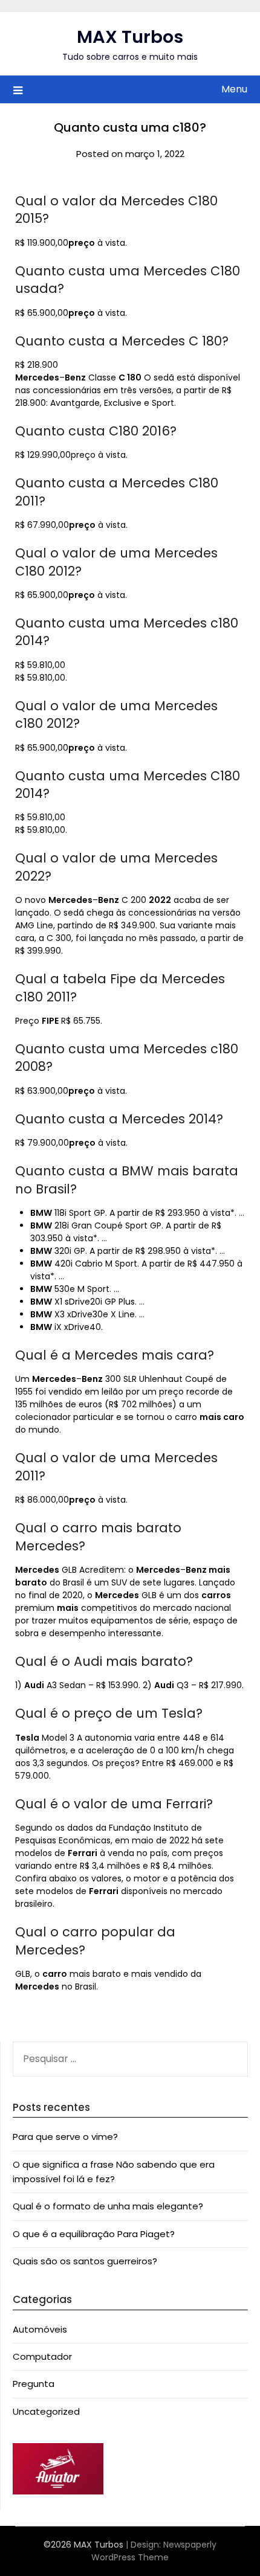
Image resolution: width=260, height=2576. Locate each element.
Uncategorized (46, 2411)
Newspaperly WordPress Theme (154, 2551)
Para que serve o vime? (65, 2137)
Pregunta (34, 2384)
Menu (234, 89)
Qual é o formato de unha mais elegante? (108, 2206)
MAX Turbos (130, 37)
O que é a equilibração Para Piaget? (94, 2234)
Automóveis (40, 2329)
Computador (42, 2356)
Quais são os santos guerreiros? (85, 2261)
